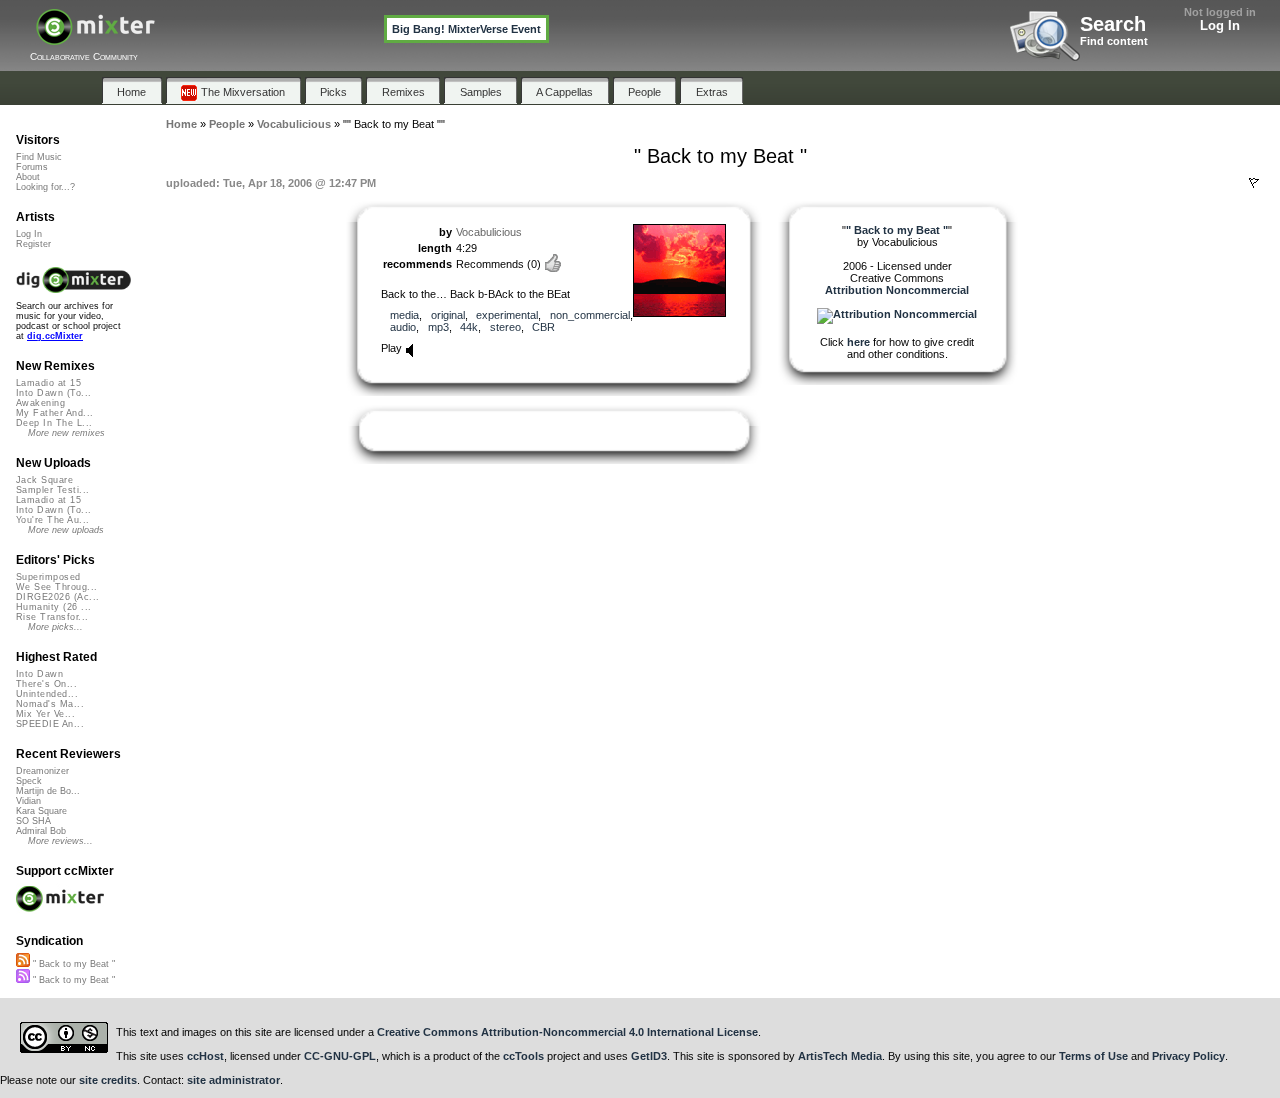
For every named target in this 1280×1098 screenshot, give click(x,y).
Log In (1220, 25)
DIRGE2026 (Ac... (57, 597)
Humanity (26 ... (53, 607)
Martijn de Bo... (48, 791)
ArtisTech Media (840, 1056)
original (448, 315)
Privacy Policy (1188, 1056)
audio (403, 327)
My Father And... (54, 413)
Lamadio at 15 (48, 383)
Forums (32, 167)
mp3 (438, 327)
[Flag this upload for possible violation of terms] (1254, 183)
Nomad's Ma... (50, 704)
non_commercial (590, 315)
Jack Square (44, 480)
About (28, 177)
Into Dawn (39, 674)
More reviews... (60, 841)
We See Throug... (56, 587)
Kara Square (41, 811)
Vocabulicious (489, 232)
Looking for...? (45, 187)
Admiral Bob (41, 831)
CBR (543, 327)
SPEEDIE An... (50, 724)
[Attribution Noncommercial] (897, 314)
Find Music (39, 157)
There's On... (46, 684)
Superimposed (48, 577)
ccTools (523, 1056)
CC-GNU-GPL (340, 1056)
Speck (29, 781)
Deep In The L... (54, 423)
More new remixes (66, 433)
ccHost (205, 1056)
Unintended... (47, 694)
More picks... (55, 627)
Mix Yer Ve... (45, 714)
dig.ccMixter (55, 336)
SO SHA (33, 821)
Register (33, 244)
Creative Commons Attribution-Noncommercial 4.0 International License (567, 1032)
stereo (505, 327)
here (858, 342)
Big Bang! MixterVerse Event (466, 29)
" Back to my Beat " (72, 964)
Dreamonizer (42, 771)
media (404, 315)
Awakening (40, 403)
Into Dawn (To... (53, 393)
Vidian (28, 801)
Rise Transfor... (52, 617)
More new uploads (66, 530)
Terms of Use (1093, 1056)
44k (469, 327)
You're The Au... (52, 520)
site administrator (233, 1080)
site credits (108, 1080)
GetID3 (649, 1056)
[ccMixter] (95, 37)
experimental (507, 315)
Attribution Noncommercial (897, 290)
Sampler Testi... (52, 490)
